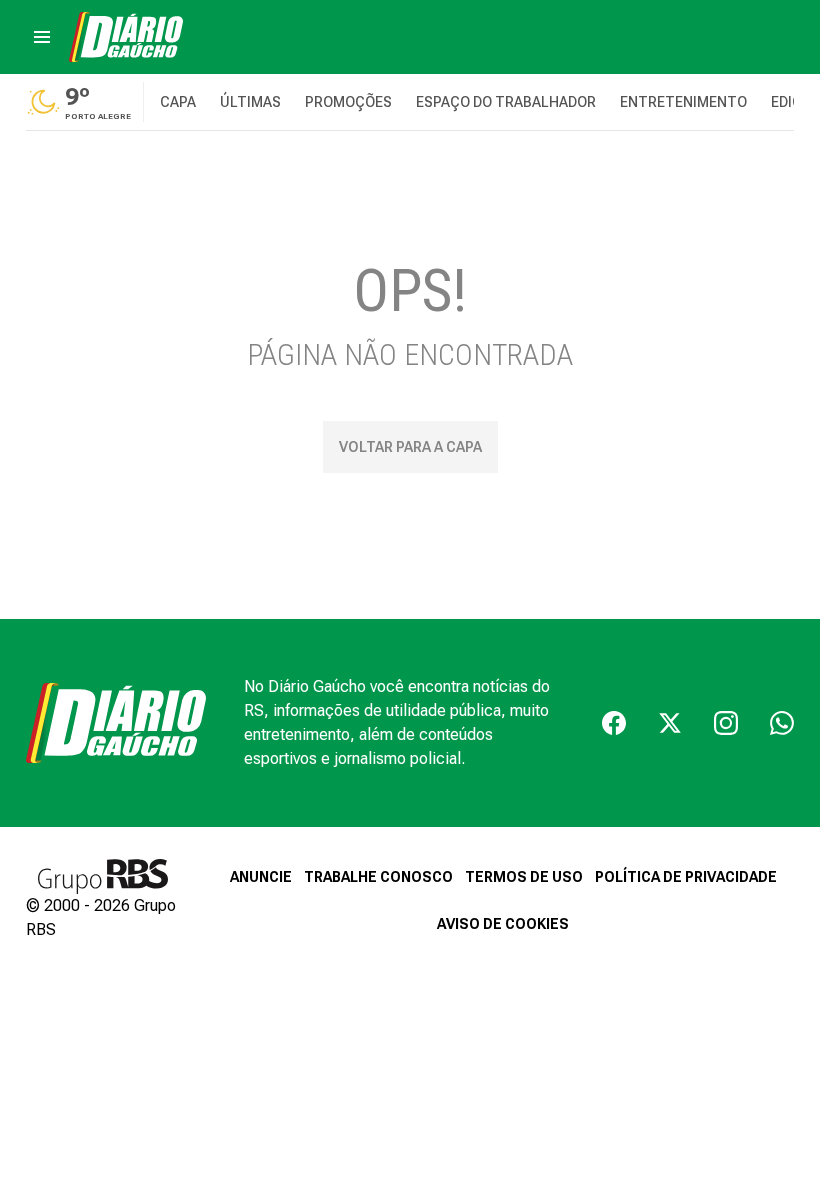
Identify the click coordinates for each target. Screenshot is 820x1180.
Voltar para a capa (410, 447)
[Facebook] (614, 723)
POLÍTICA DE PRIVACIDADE (686, 877)
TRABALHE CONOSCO (378, 877)
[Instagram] (726, 723)
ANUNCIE (261, 877)
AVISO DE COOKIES (503, 924)
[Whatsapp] (782, 723)
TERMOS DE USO (524, 877)
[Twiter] (670, 723)
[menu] (42, 37)
